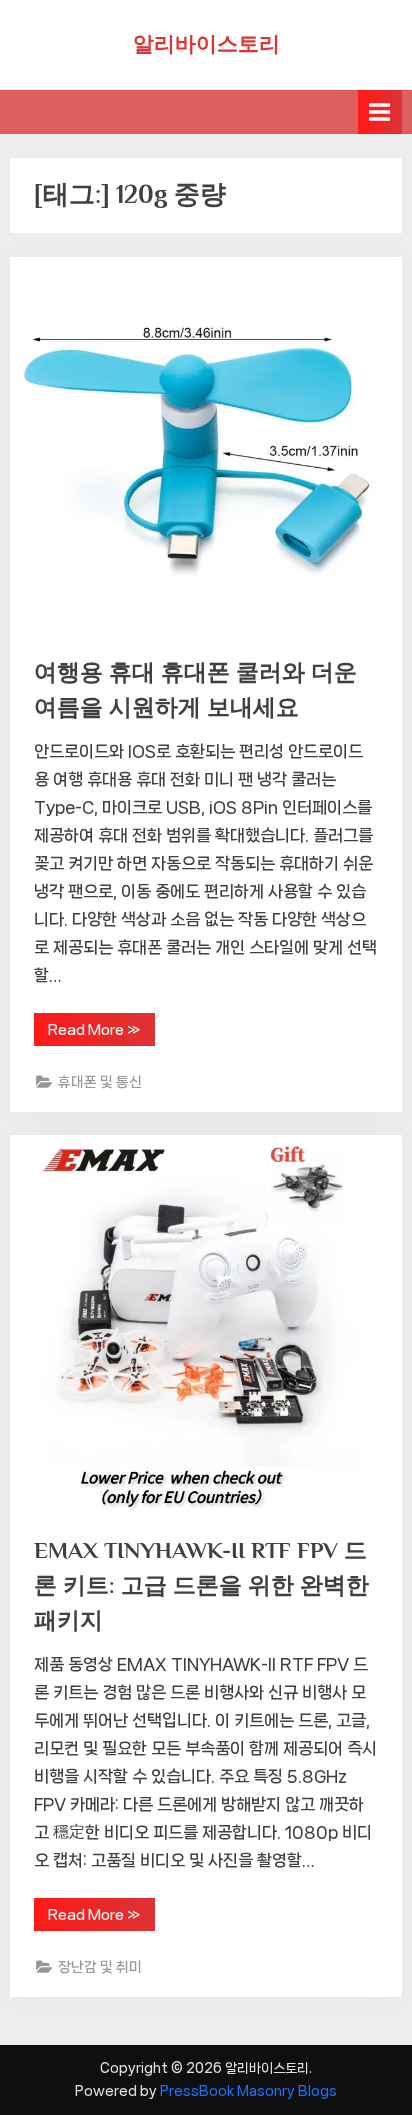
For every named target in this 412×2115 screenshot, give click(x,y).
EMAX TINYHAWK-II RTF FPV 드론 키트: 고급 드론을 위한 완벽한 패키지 (201, 1585)
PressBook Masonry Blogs (248, 2091)
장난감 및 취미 (100, 1966)
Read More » (94, 1033)
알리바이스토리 (206, 44)
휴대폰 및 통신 (100, 1081)
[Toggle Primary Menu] (380, 111)
